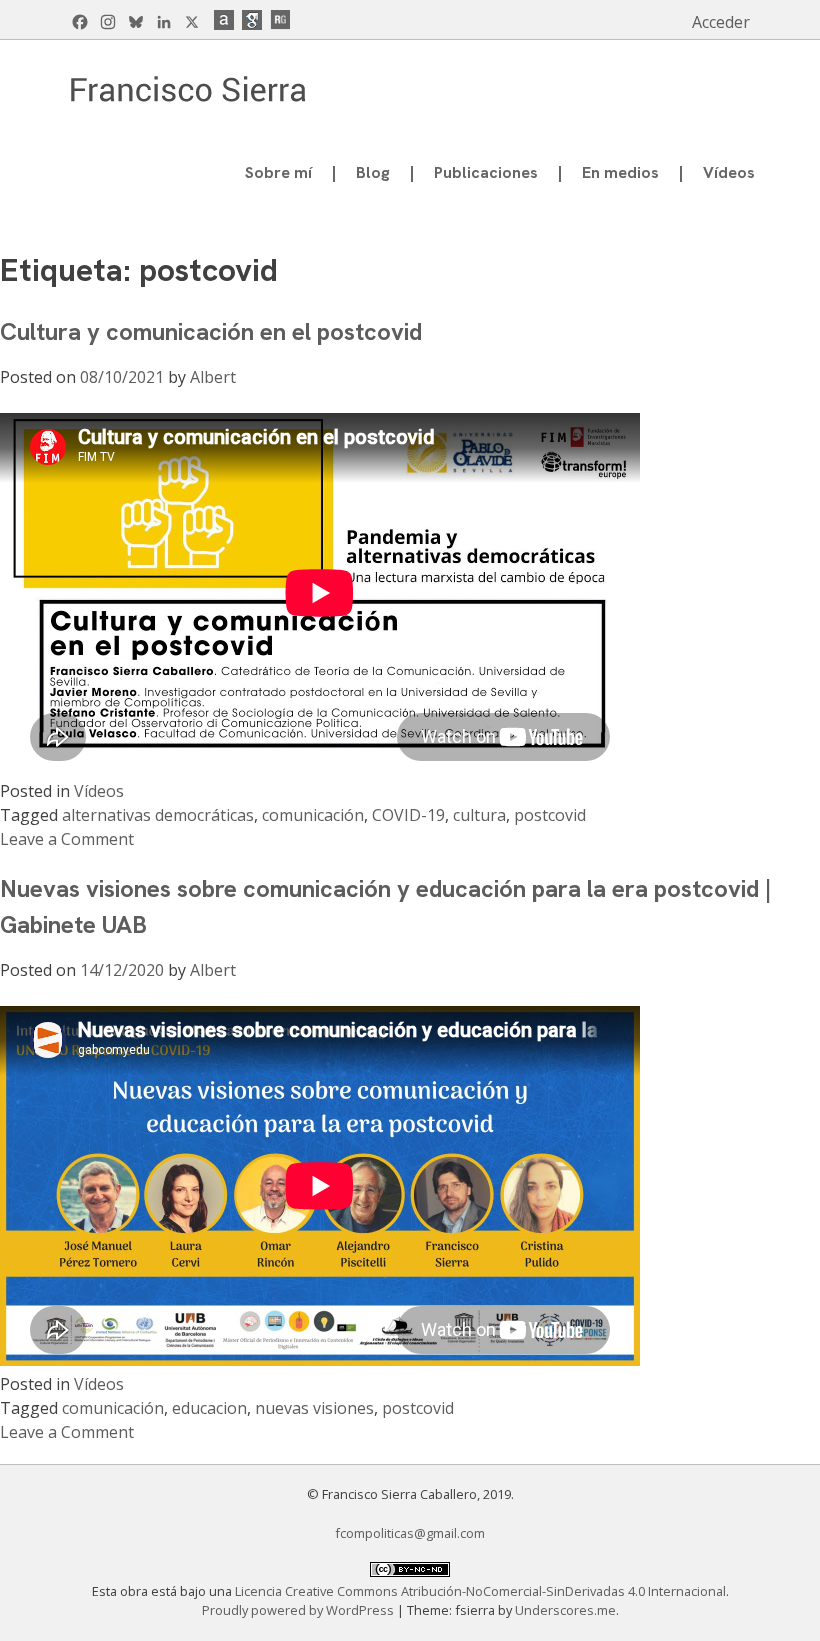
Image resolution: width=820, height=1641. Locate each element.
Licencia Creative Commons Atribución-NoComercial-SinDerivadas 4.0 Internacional (480, 1591)
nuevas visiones (314, 1408)
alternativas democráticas (158, 815)
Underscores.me (565, 1610)
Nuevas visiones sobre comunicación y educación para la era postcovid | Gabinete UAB (385, 906)
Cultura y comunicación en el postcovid (211, 331)
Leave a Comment (67, 839)
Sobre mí (278, 172)
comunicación (313, 815)
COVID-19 (408, 815)
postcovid (550, 815)
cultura (479, 815)
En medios (620, 172)
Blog (373, 172)
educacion (209, 1408)
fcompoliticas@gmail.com (410, 1533)
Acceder (721, 22)
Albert (213, 377)
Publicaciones (486, 172)
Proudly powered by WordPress (299, 1610)
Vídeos (729, 172)
